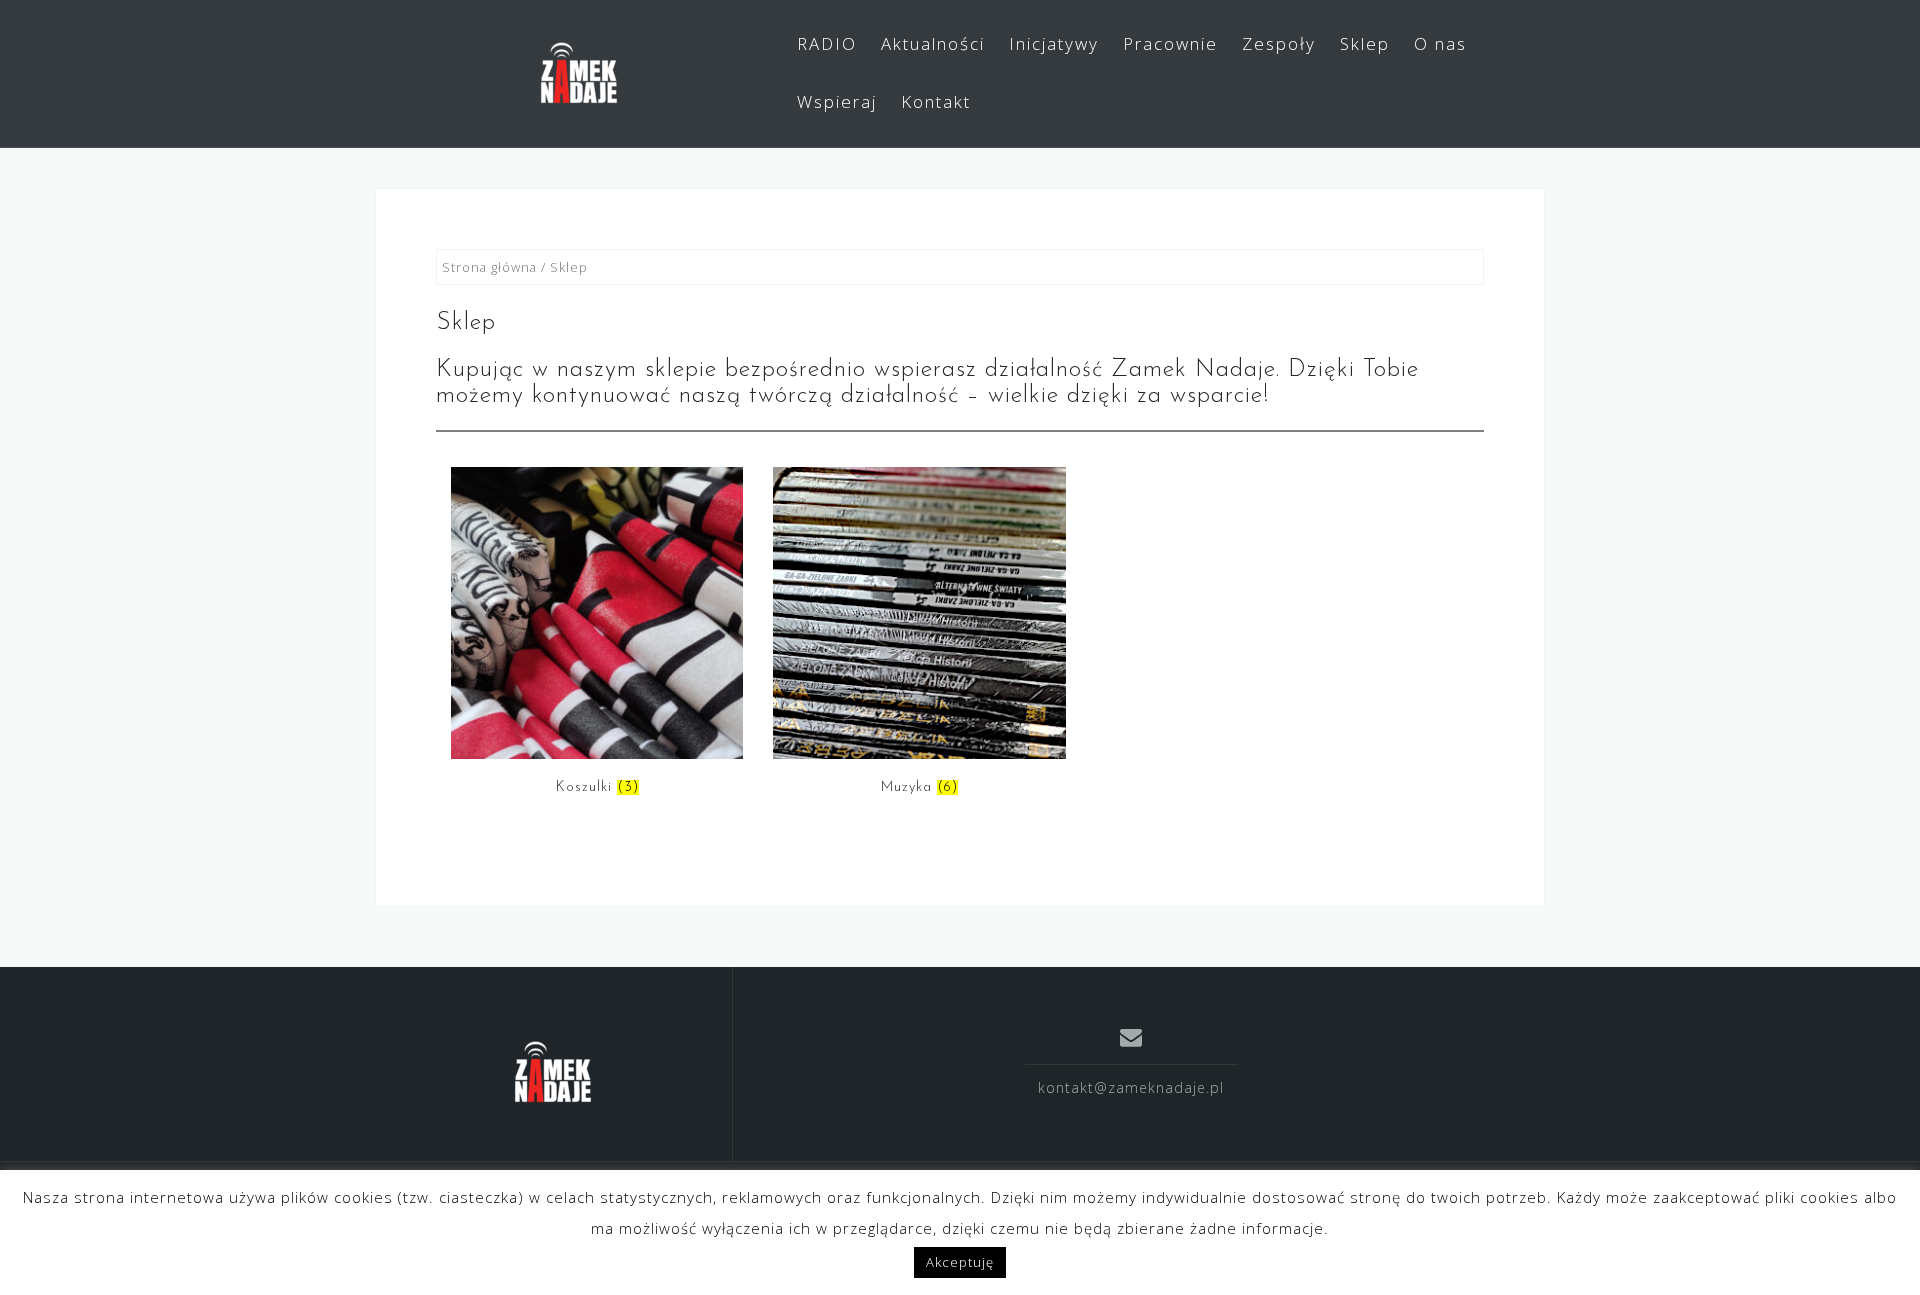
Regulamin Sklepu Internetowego (525, 1231)
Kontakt (936, 101)
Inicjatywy (1054, 43)
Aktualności (933, 43)
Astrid (1381, 1204)
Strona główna (489, 267)
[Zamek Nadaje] (554, 1072)
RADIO (827, 43)
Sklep (1365, 43)
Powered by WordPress (1199, 1204)
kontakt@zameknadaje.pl (1131, 1087)
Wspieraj (837, 101)
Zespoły (1279, 43)
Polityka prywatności (650, 1204)
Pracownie (1170, 43)
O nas (1440, 43)
